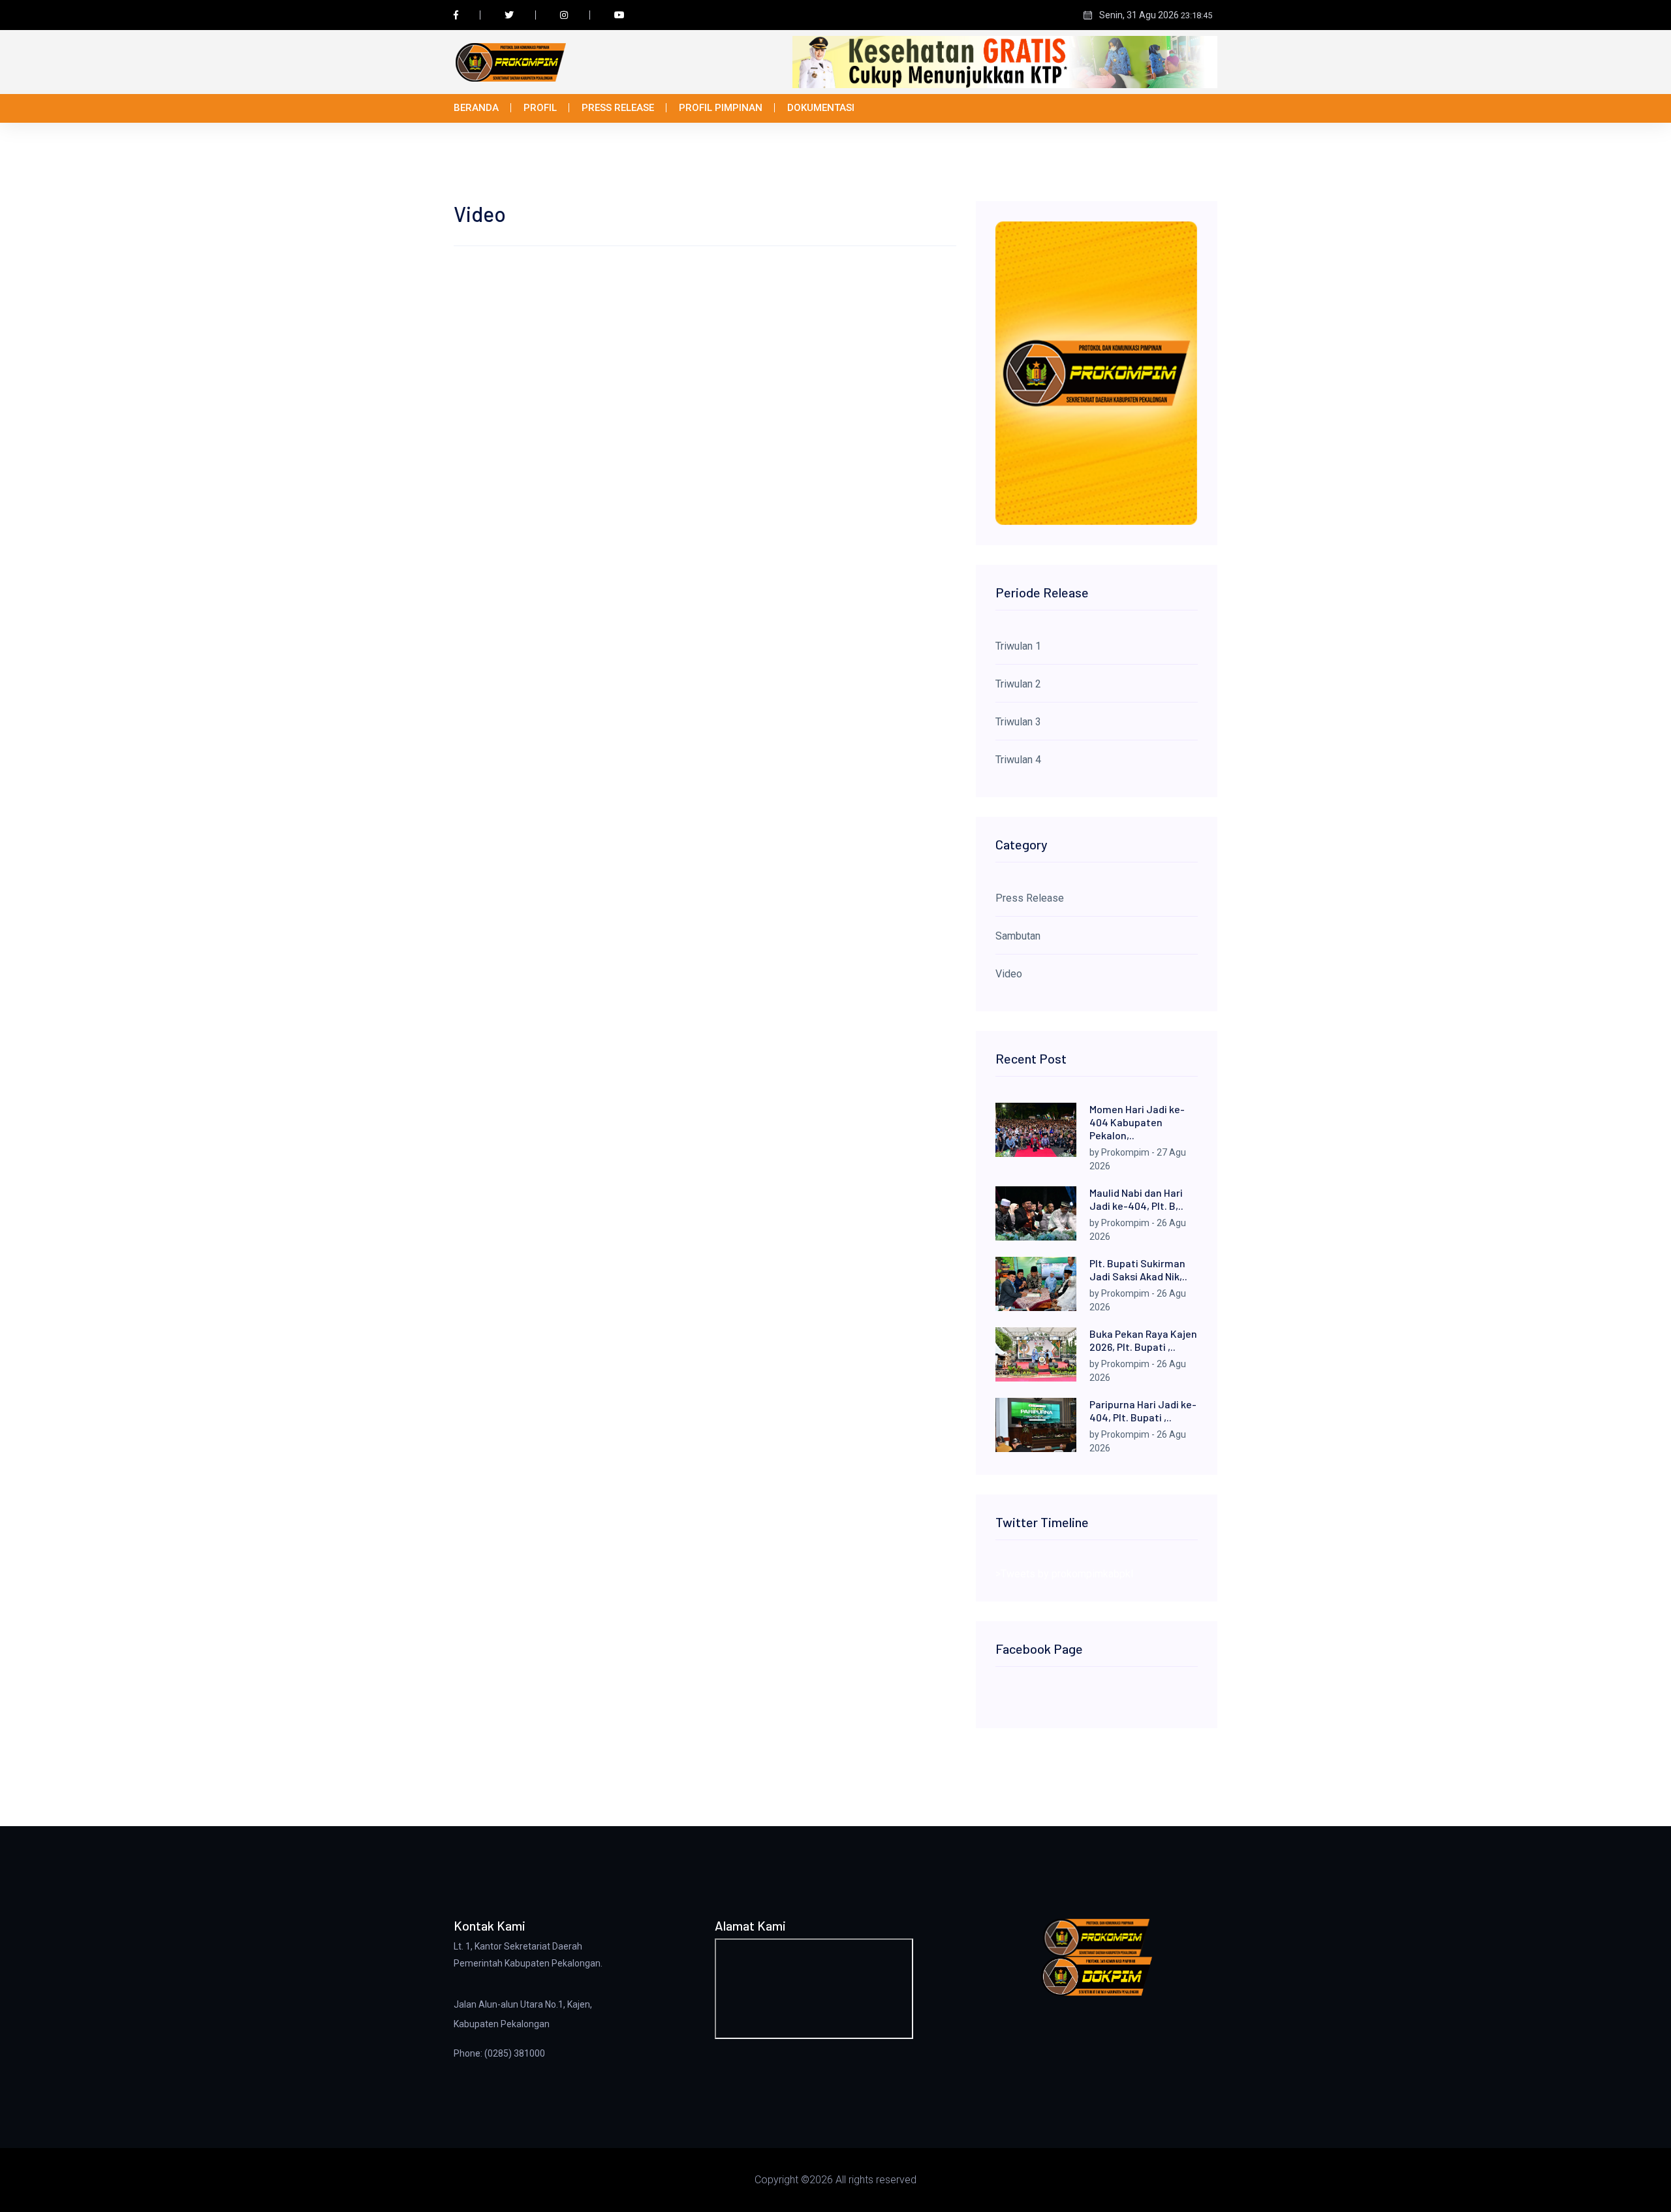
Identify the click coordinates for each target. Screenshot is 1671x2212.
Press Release (618, 108)
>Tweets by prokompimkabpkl (1064, 1574)
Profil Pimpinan (721, 108)
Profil (540, 108)
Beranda (476, 108)
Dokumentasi (821, 108)
